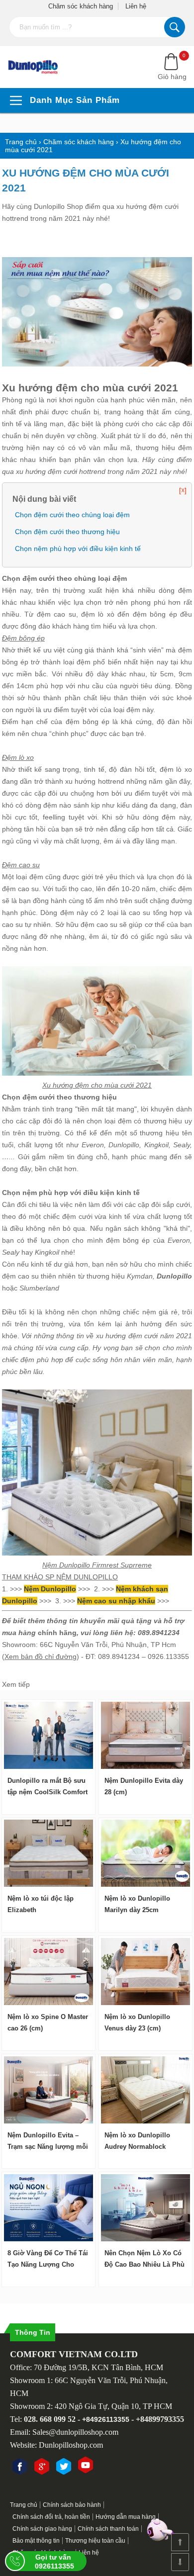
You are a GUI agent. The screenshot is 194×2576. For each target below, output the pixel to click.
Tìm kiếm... (175, 27)
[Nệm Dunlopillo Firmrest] (97, 1553)
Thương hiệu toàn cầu (95, 2541)
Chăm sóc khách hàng (81, 6)
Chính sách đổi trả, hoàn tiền (51, 2517)
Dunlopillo (124, 1145)
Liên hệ (136, 6)
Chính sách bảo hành (72, 2505)
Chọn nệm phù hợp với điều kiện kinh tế (78, 549)
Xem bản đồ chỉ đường (41, 1656)
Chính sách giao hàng (42, 2529)
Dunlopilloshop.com (71, 2445)
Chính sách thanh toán (108, 2529)
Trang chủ (24, 2505)
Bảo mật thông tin (36, 2541)
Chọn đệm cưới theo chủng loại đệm (72, 515)
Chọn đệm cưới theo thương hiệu (67, 532)
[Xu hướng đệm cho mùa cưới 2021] (39, 67)
